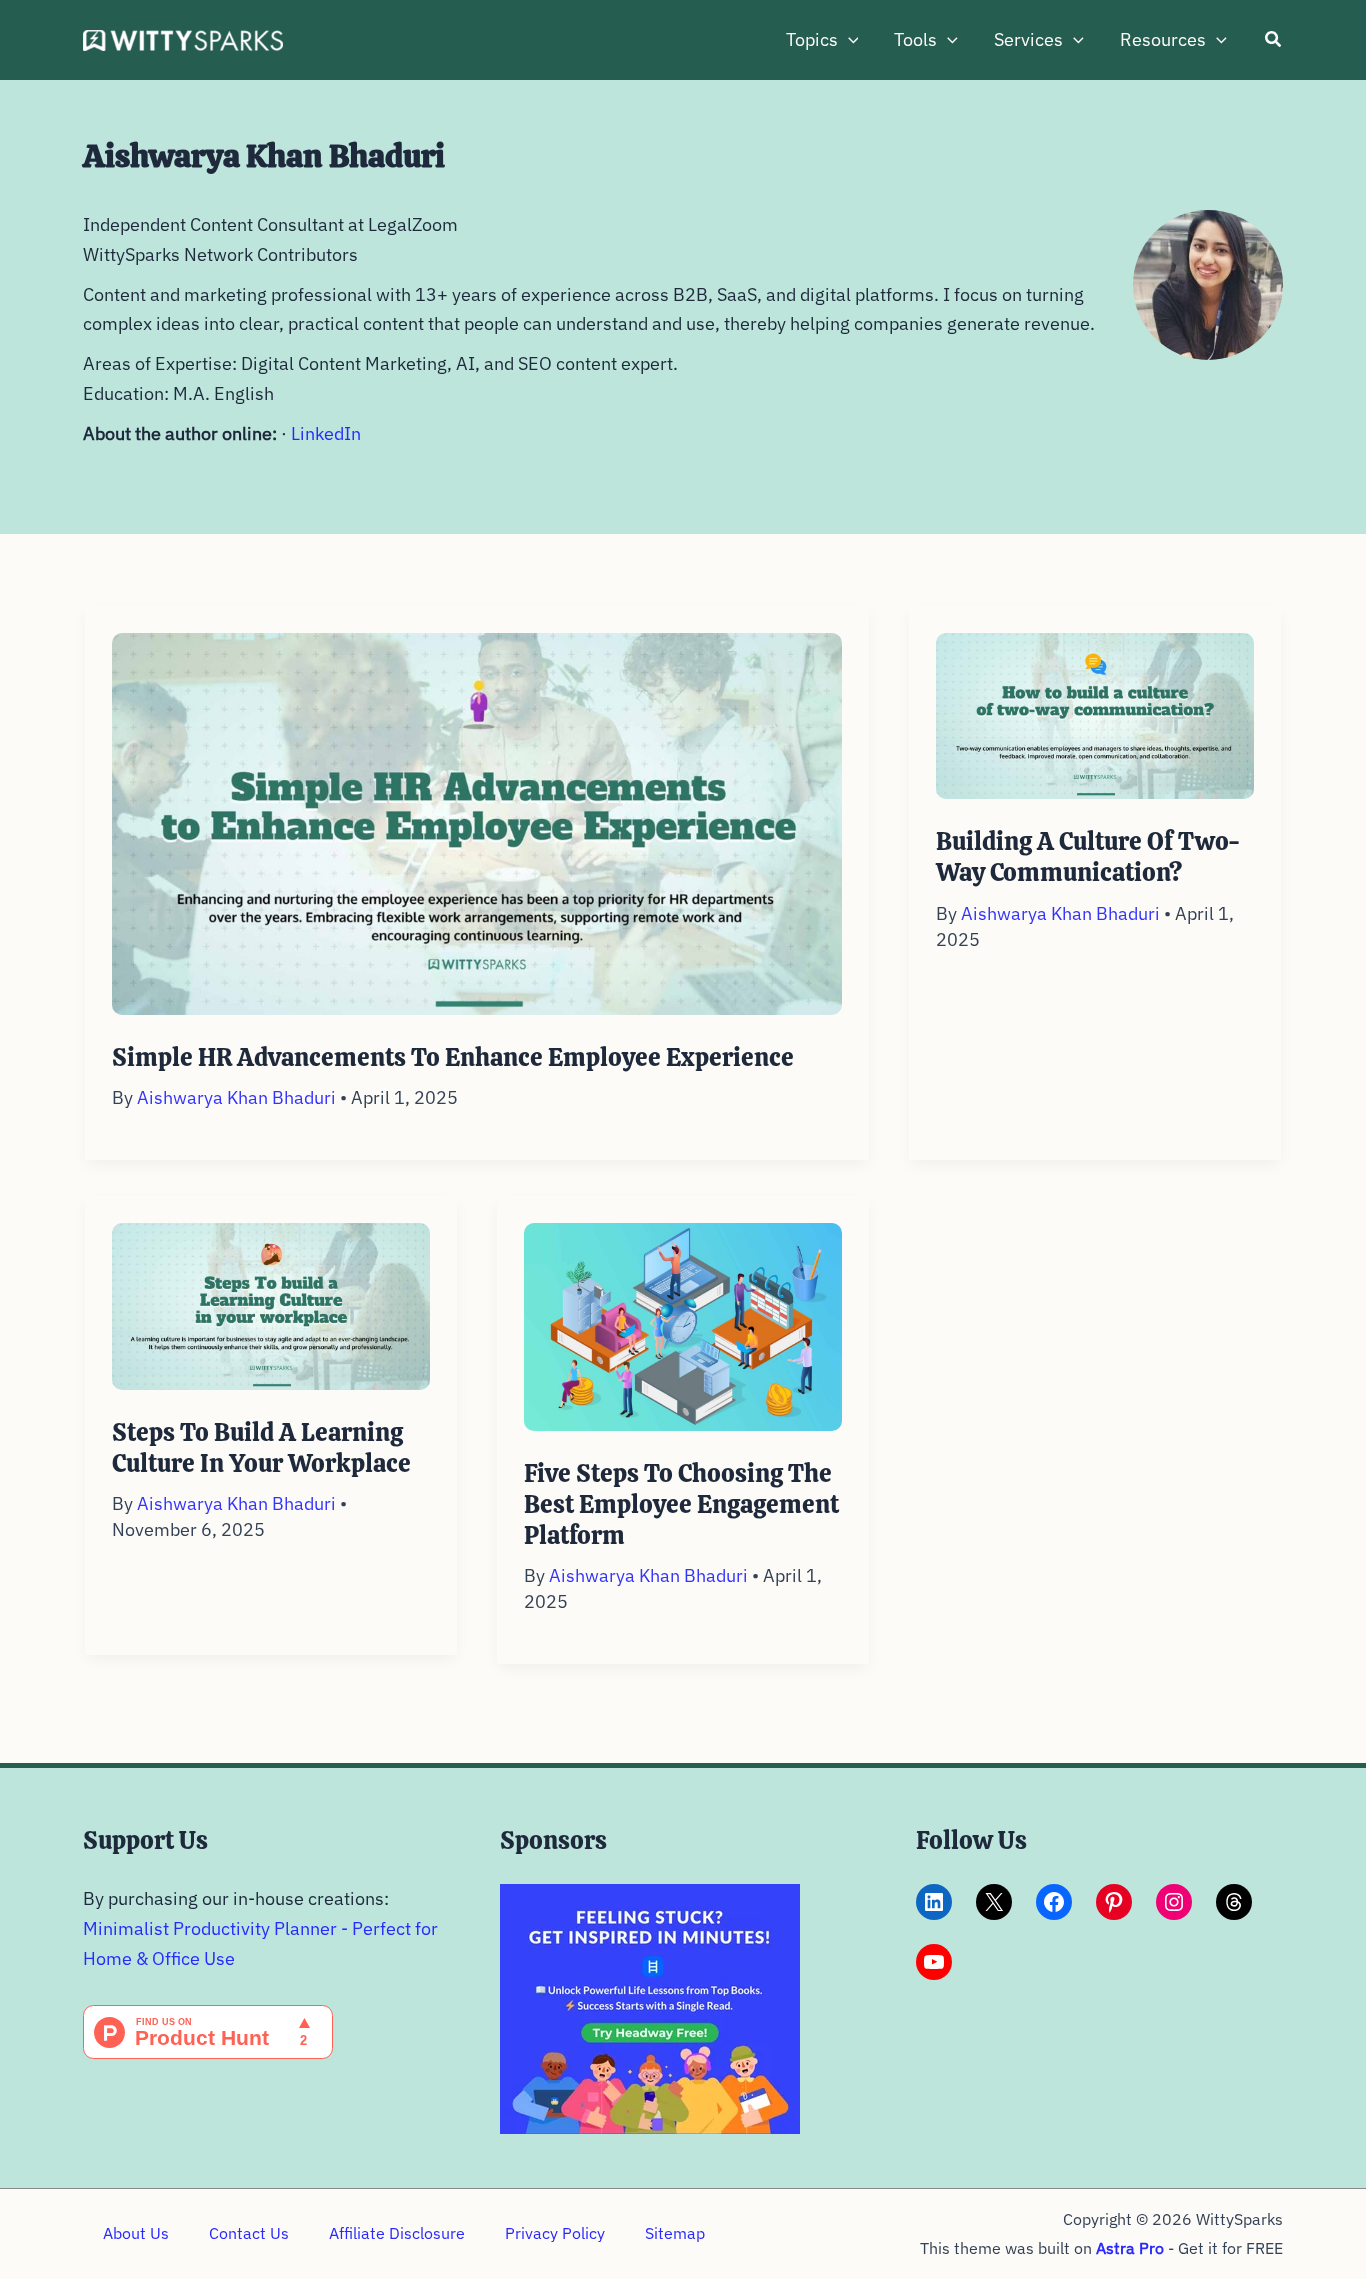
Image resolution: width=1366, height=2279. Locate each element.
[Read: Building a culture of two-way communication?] (1095, 714)
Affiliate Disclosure (397, 2233)
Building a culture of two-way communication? (1088, 857)
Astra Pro (1130, 2248)
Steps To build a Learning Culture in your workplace (261, 1448)
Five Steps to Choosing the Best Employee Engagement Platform (681, 1504)
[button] (848, 40)
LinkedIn (326, 433)
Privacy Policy (555, 2233)
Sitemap (675, 2233)
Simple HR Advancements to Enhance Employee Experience (453, 1057)
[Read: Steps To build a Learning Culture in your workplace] (271, 1304)
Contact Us (249, 2233)
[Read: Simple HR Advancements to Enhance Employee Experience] (477, 821)
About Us (136, 2233)
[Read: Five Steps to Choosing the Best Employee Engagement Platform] (683, 1324)
